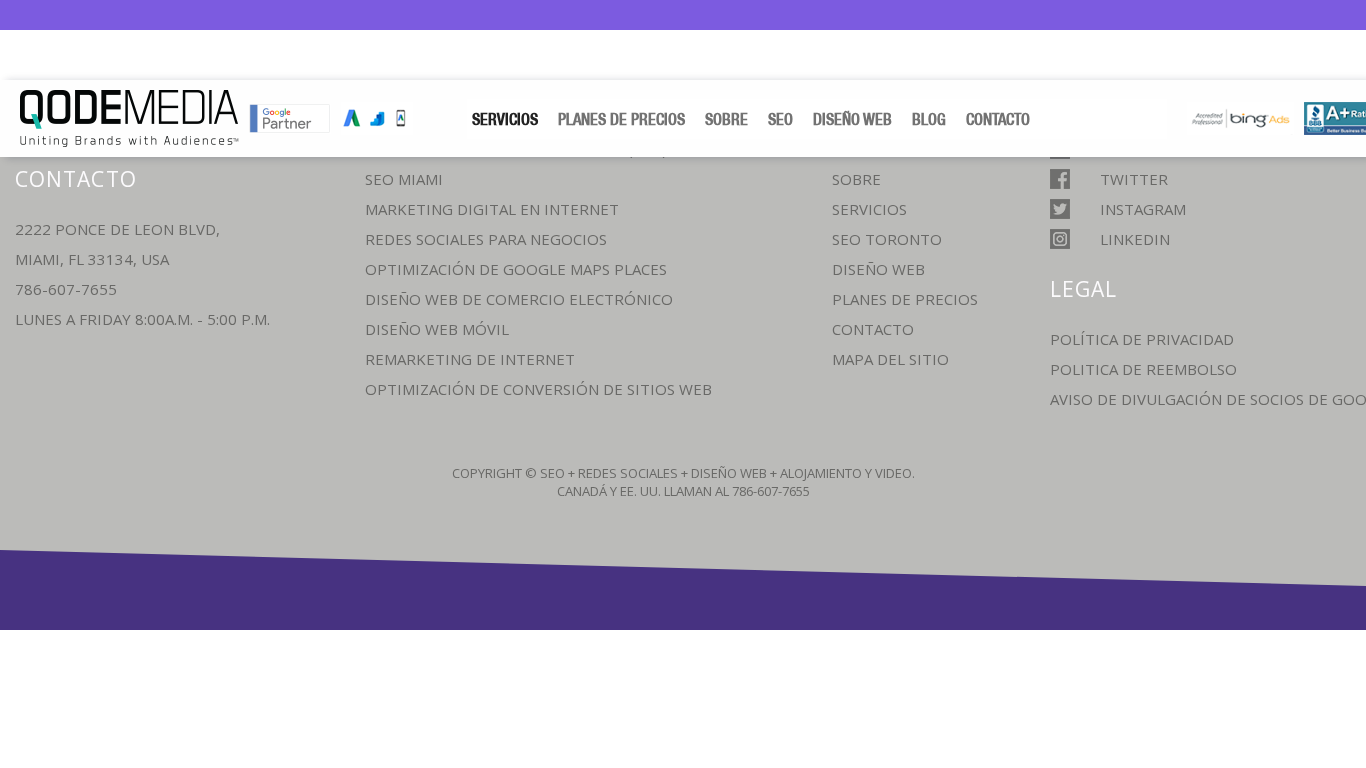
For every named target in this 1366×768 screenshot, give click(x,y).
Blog (929, 119)
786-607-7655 (66, 289)
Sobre (726, 119)
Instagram (1143, 209)
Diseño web (878, 269)
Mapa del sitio (890, 359)
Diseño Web (852, 119)
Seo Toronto (887, 239)
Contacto (998, 119)
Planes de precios (621, 119)
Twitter (1134, 179)
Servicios (505, 119)
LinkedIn (1135, 239)
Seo (780, 119)
